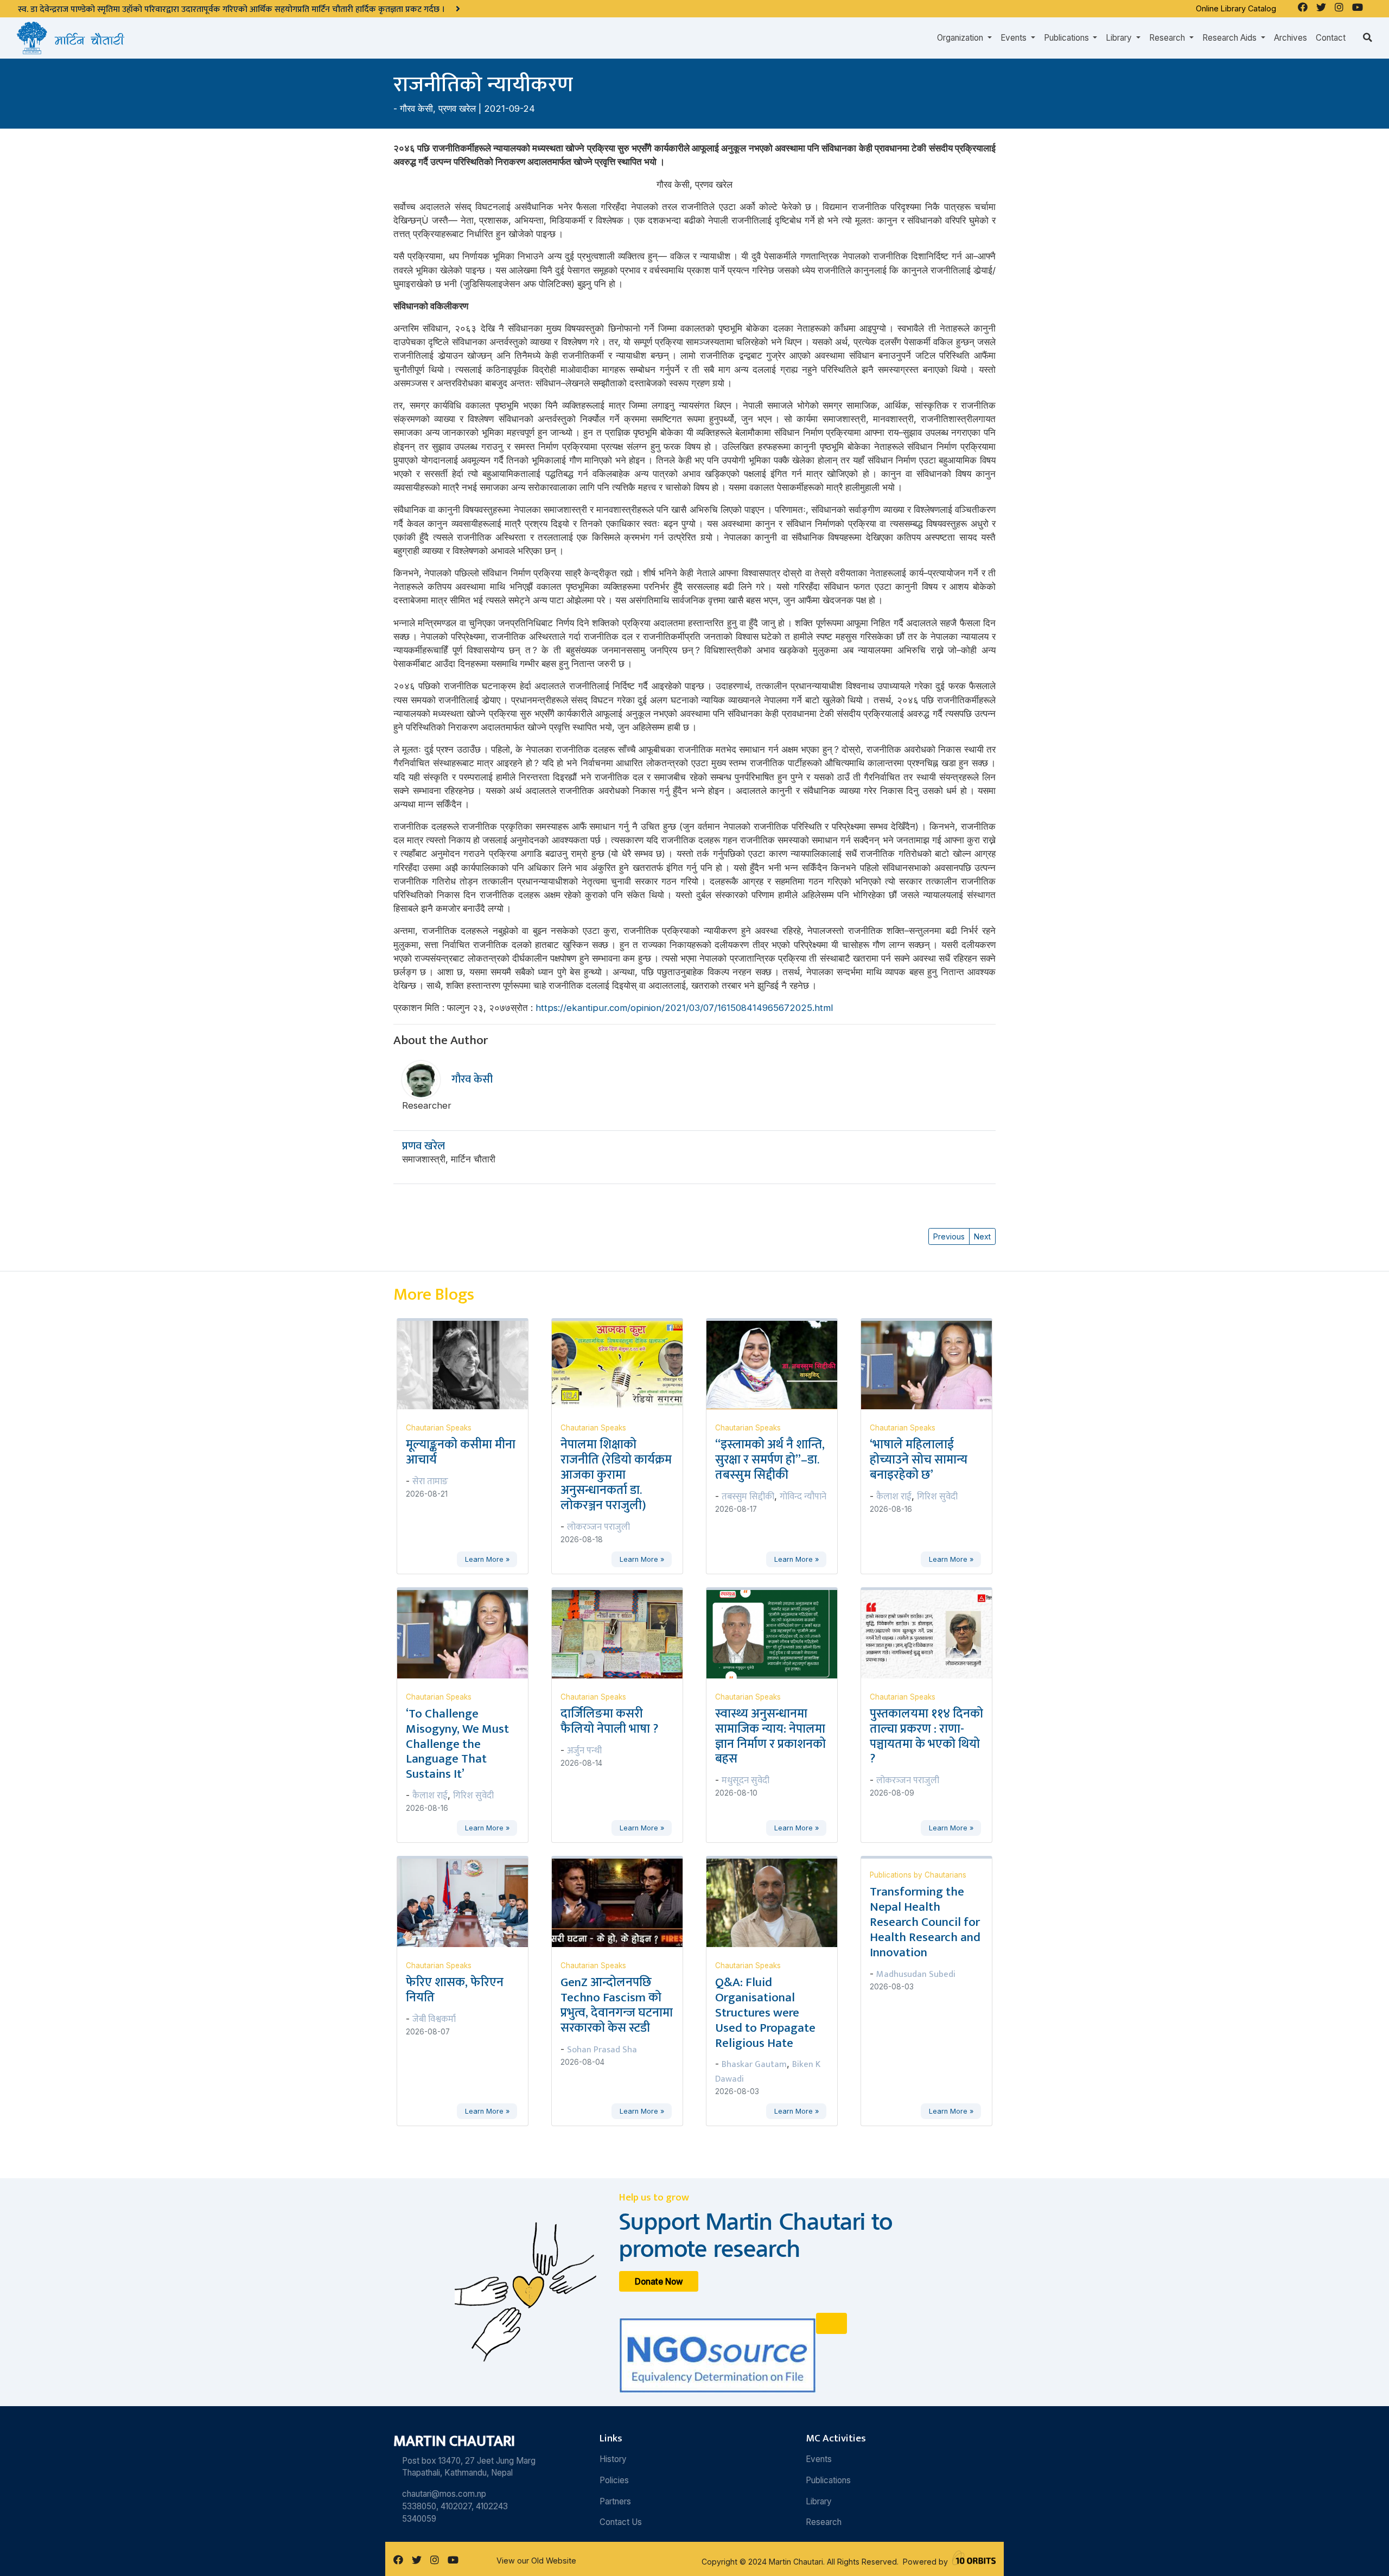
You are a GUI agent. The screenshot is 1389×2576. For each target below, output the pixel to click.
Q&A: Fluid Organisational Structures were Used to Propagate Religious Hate (765, 2012)
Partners (615, 2501)
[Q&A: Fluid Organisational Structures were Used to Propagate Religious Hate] (778, 1902)
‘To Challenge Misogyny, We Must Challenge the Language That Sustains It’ (457, 1744)
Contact (1331, 38)
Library (819, 2501)
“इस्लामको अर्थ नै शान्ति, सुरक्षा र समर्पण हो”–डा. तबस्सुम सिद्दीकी (770, 1460)
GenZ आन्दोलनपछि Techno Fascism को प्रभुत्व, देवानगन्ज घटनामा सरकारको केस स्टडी (617, 2005)
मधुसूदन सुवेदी (746, 1780)
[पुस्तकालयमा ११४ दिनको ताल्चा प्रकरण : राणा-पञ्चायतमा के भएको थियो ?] (933, 1633)
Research (824, 2522)
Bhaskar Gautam (754, 2064)
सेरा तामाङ (430, 1481)
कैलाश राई (894, 1497)
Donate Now (659, 2281)
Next (982, 1236)
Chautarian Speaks (439, 1428)
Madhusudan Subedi (916, 1974)
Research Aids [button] (1231, 38)
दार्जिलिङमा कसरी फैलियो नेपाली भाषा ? (609, 1721)
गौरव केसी (416, 109)
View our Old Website (536, 2561)
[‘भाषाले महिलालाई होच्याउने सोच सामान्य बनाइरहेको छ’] (933, 1364)
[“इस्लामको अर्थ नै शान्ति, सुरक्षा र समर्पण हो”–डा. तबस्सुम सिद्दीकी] (778, 1364)
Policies (614, 2480)
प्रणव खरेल (457, 109)
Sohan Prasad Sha (602, 2050)
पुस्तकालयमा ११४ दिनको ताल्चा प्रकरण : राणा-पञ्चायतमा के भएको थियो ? (926, 1737)
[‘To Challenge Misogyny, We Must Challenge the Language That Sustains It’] (469, 1633)
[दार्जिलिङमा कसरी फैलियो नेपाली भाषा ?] (624, 1633)
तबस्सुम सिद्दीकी (748, 1497)
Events (819, 2459)
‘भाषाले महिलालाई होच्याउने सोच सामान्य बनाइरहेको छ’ (919, 1460)
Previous (949, 1236)
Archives (1291, 38)
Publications (828, 2480)
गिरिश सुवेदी (937, 1497)
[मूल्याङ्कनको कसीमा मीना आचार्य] (469, 1364)
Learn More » (487, 1559)
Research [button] (1168, 38)
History (613, 2459)
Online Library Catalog (1236, 8)
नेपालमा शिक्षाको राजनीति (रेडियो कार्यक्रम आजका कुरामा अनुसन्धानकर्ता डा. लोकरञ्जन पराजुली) (616, 1475)
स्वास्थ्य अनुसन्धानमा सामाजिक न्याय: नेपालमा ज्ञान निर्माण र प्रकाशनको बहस (770, 1737)
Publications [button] (1068, 38)
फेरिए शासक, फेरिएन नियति (455, 1990)
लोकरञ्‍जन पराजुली (598, 1527)
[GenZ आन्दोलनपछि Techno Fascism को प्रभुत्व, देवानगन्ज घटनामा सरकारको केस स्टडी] (624, 1902)
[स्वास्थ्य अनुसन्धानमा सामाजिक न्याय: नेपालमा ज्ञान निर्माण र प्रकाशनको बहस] (778, 1633)
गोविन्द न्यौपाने (803, 1497)
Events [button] (1015, 38)
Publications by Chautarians (918, 1875)
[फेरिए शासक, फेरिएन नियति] (469, 1902)
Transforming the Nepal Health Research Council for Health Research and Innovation (925, 1922)
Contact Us (621, 2522)
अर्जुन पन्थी (584, 1751)
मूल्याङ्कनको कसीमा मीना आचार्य (461, 1452)
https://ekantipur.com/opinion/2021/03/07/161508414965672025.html (684, 1008)
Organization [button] (961, 38)
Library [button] (1120, 38)
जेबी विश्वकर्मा (434, 2019)
